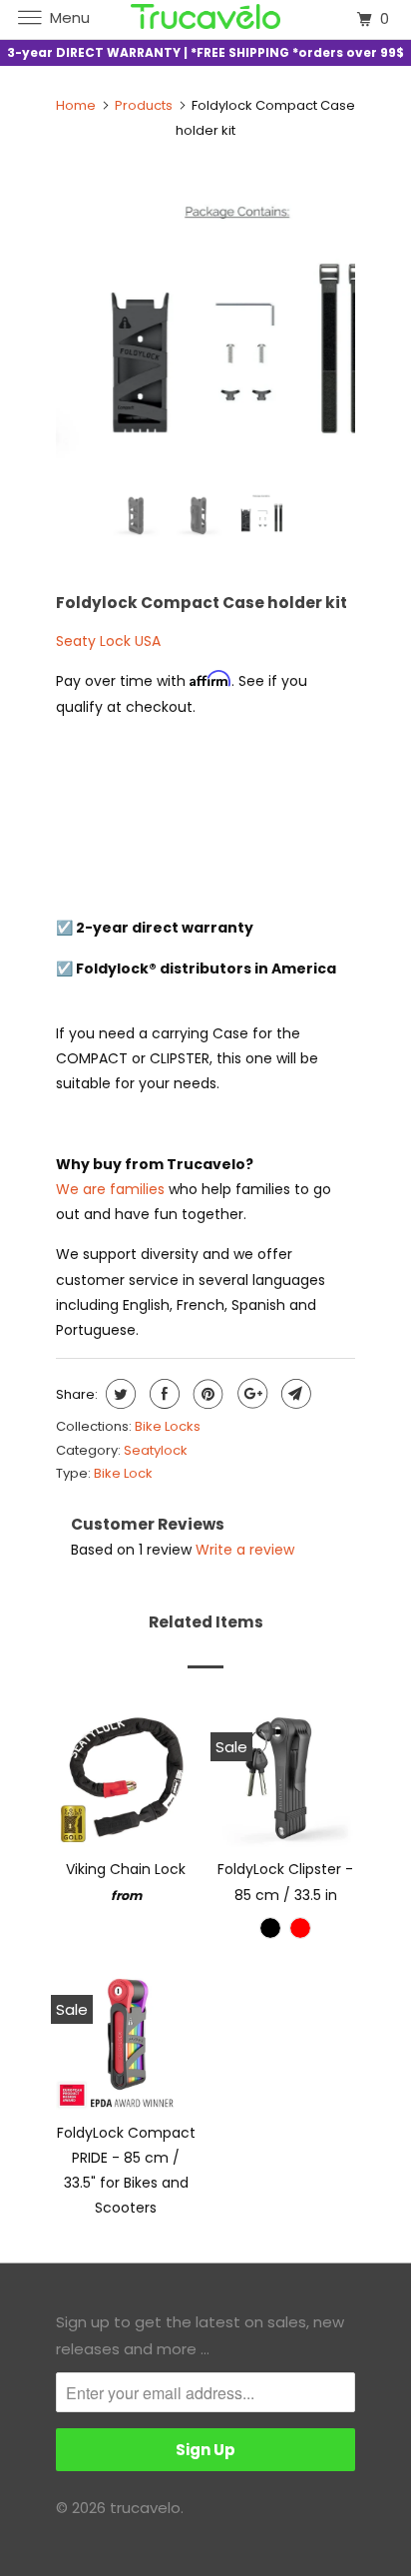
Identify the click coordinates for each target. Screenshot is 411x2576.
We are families (110, 1189)
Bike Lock (123, 1473)
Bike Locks (168, 1426)
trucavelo (145, 2508)
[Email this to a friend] (294, 1394)
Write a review (245, 1550)
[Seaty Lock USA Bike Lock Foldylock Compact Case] (205, 325)
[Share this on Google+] (250, 1394)
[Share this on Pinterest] (206, 1394)
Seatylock (156, 1450)
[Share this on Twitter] (118, 1394)
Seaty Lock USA (108, 641)
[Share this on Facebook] (162, 1394)
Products (144, 105)
